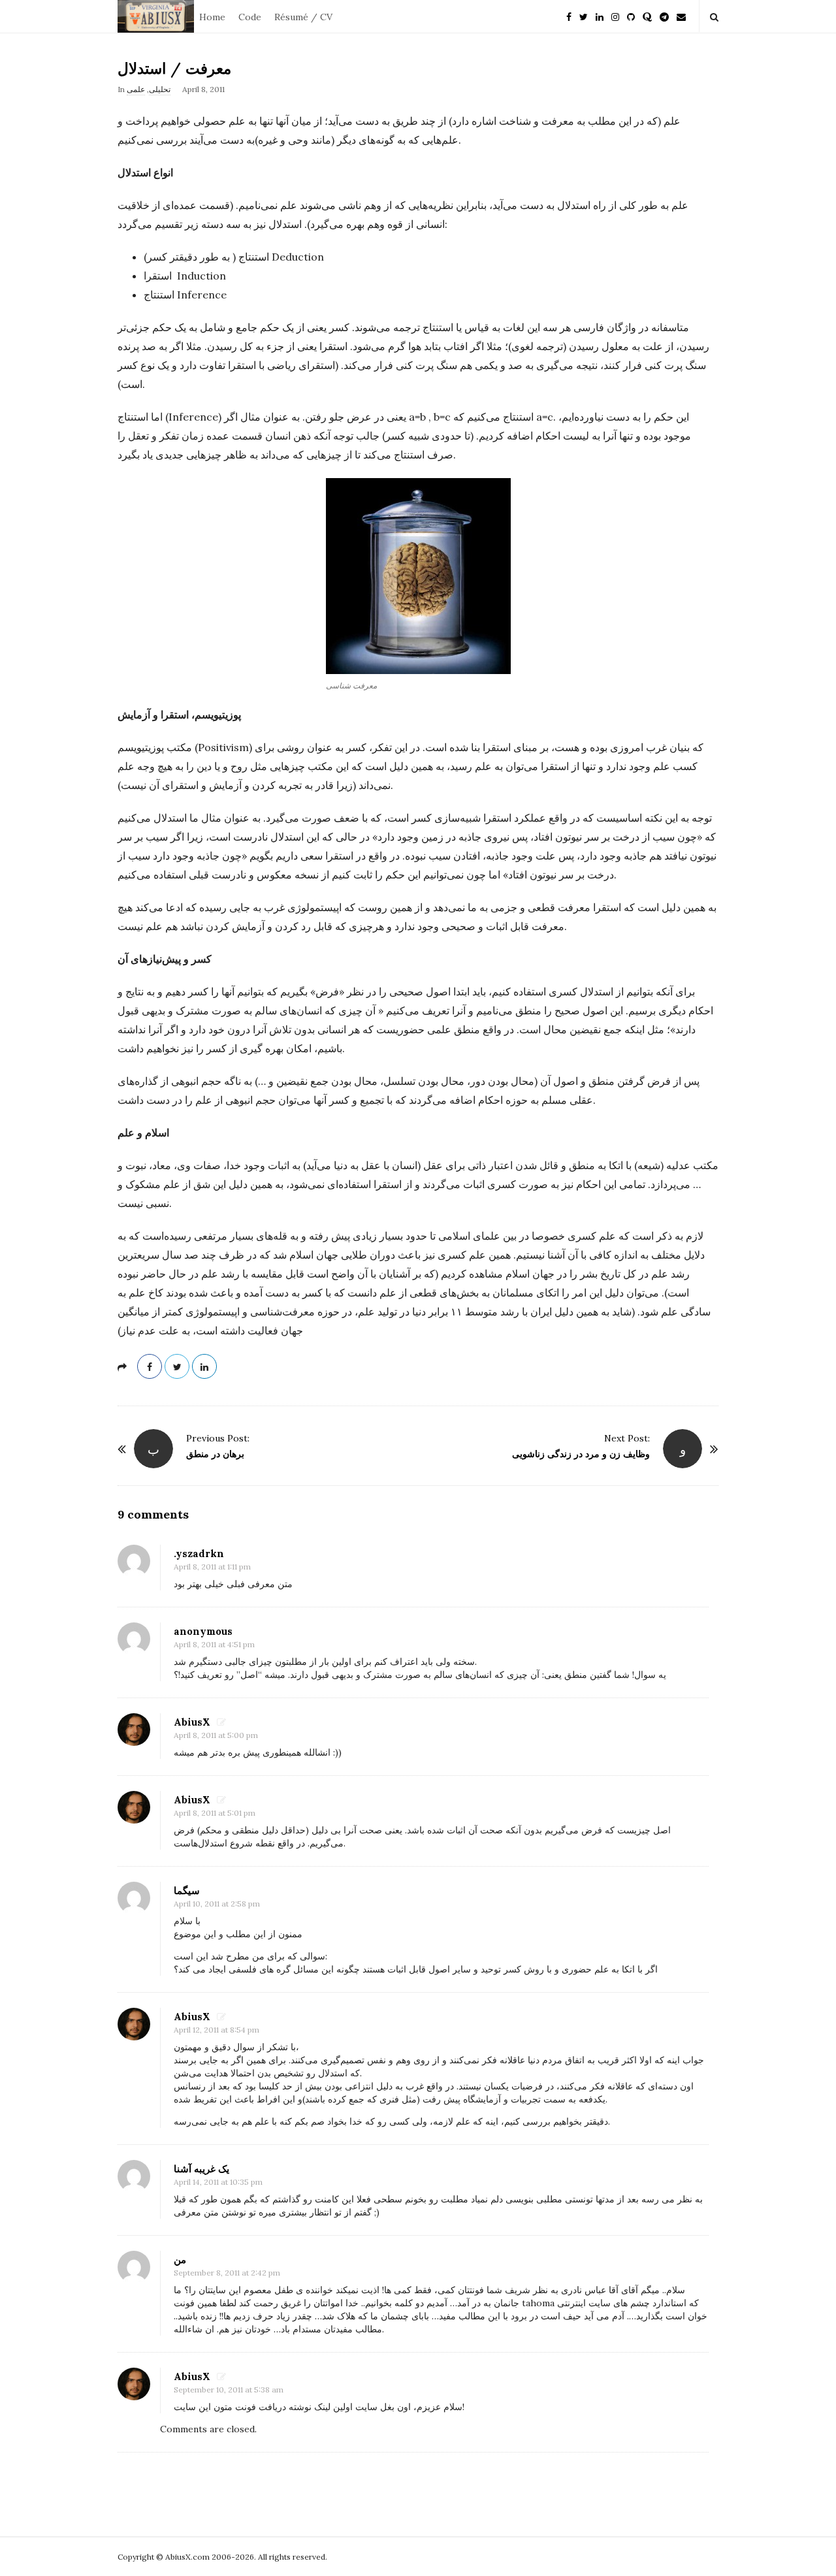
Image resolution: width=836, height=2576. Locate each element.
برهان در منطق (215, 1454)
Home (212, 17)
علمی (136, 89)
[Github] (631, 16)
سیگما (187, 1891)
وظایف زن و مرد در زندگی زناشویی (581, 1454)
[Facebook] (569, 16)
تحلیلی (160, 89)
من (180, 2260)
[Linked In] (600, 16)
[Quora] (647, 16)
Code (250, 17)
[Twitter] (584, 16)
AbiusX (192, 1722)
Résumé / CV (303, 17)
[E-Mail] (681, 16)
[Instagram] (615, 16)
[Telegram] (664, 16)
